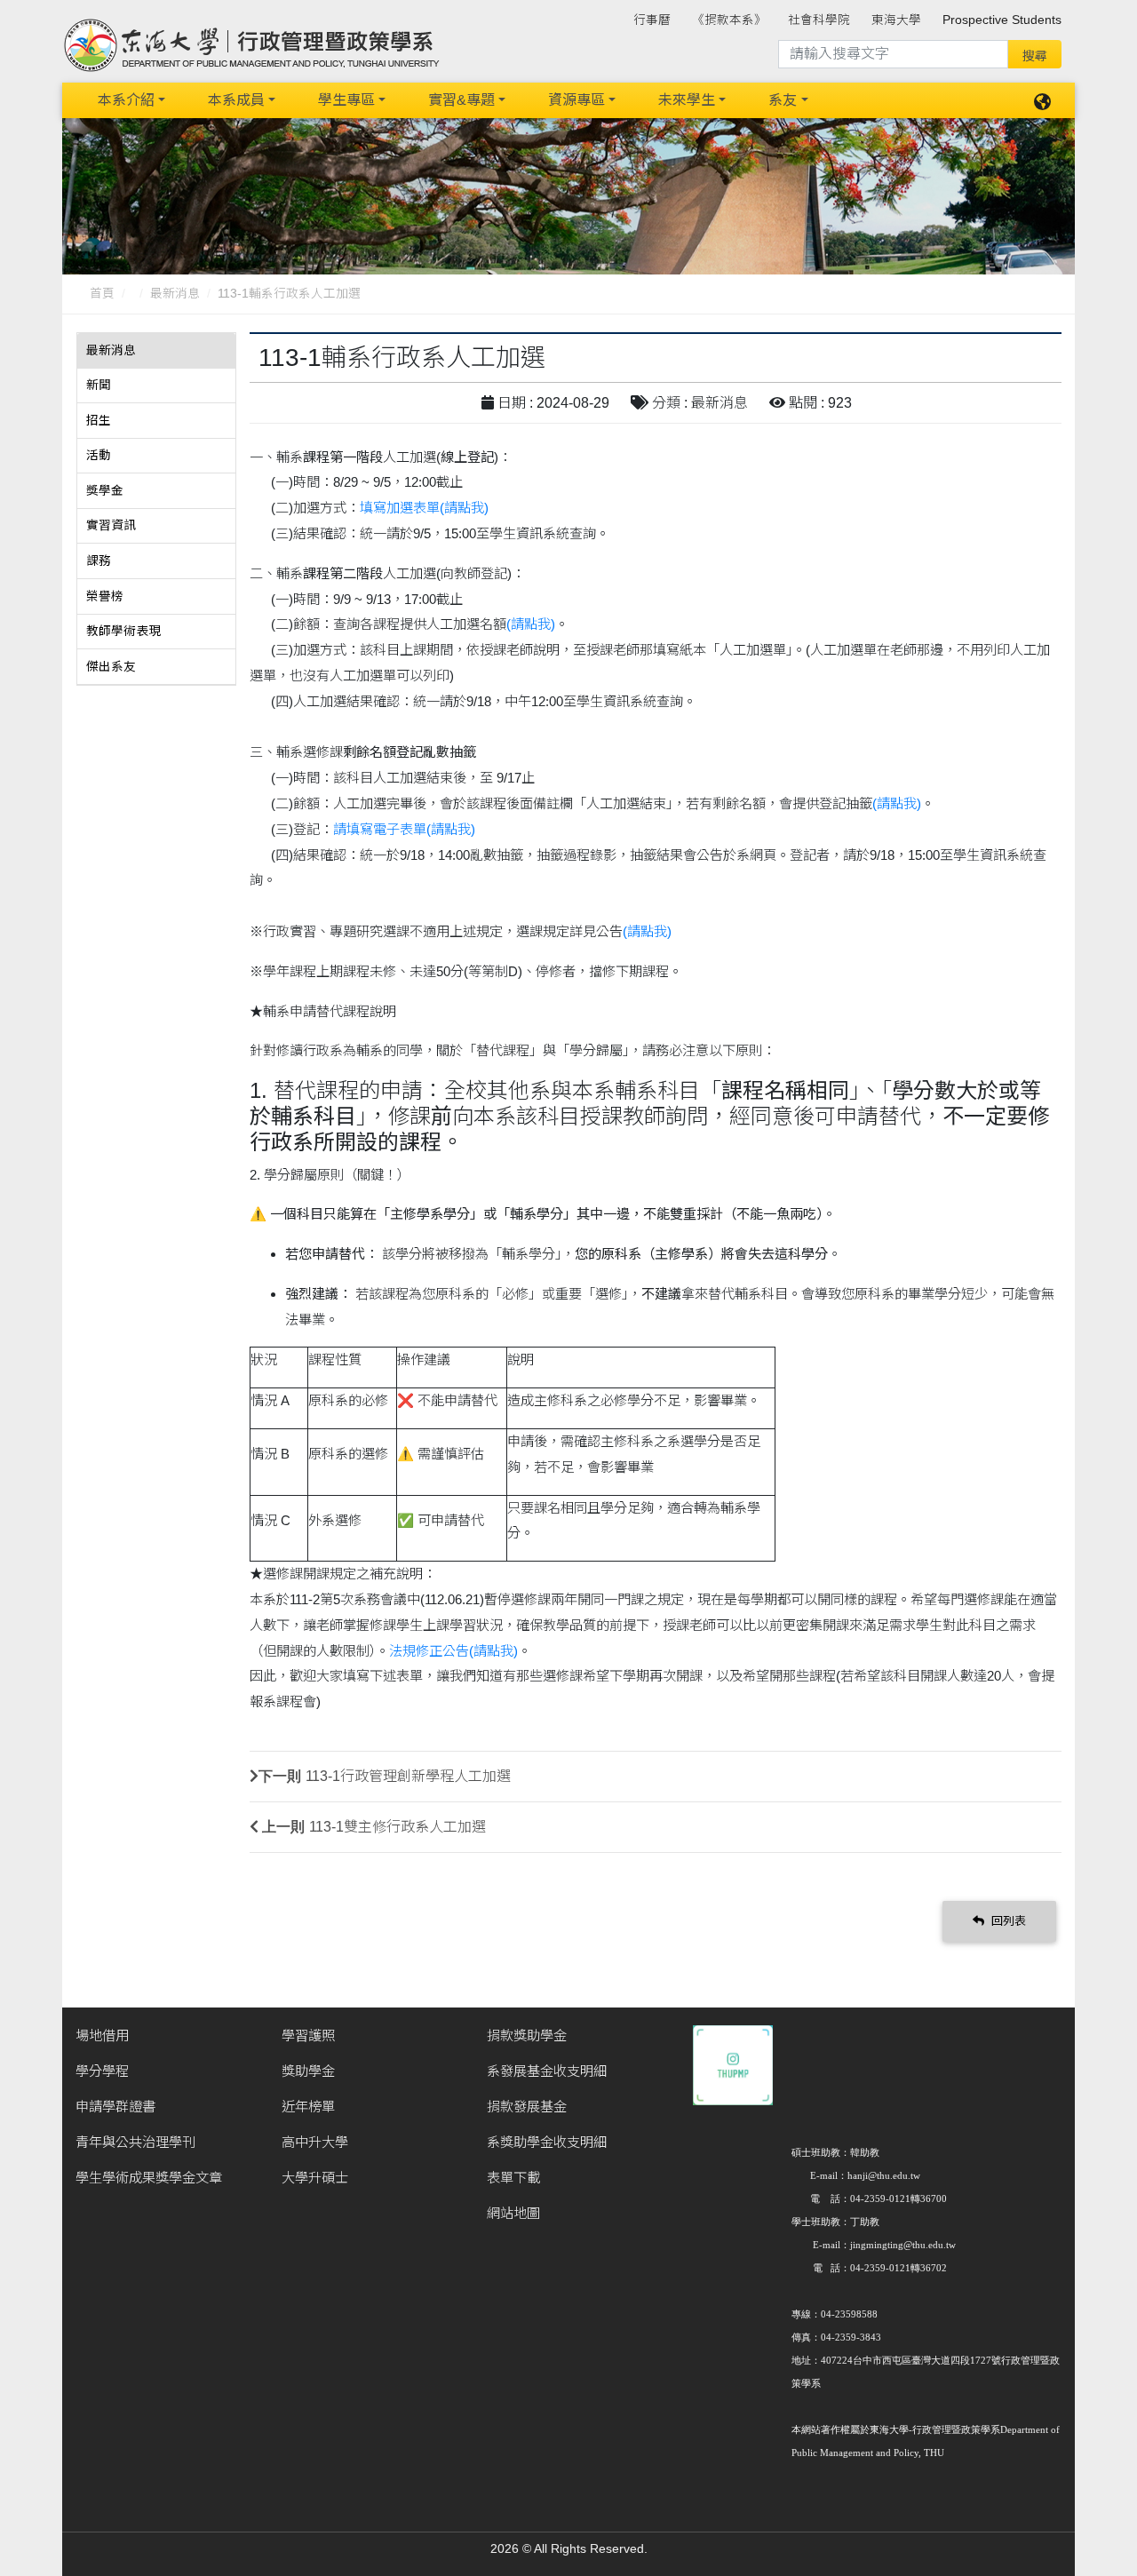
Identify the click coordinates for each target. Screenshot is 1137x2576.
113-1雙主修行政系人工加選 (398, 1827)
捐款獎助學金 (527, 2035)
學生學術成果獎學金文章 (149, 2178)
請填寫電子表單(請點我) (404, 829)
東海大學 (896, 20)
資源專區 (576, 100)
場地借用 (102, 2035)
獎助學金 (308, 2071)
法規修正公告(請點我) (453, 1651)
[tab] (156, 351)
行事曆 (652, 20)
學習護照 (308, 2035)
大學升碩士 (315, 2178)
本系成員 (236, 100)
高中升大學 (315, 2142)
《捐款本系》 (729, 20)
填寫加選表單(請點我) (424, 508)
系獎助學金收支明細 (547, 2142)
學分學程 (102, 2071)
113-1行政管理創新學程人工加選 (408, 1776)
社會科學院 (819, 20)
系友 (783, 100)
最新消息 (175, 294)
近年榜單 (308, 2107)
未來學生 (687, 100)
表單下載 (513, 2178)
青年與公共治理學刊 (135, 2142)
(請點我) (531, 624)
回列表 (1007, 1921)
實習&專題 (461, 100)
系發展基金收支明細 (547, 2071)
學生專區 (346, 100)
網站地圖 (513, 2213)
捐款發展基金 (527, 2107)
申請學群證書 (115, 2107)
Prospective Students (1002, 20)
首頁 (102, 294)
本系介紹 (126, 100)
